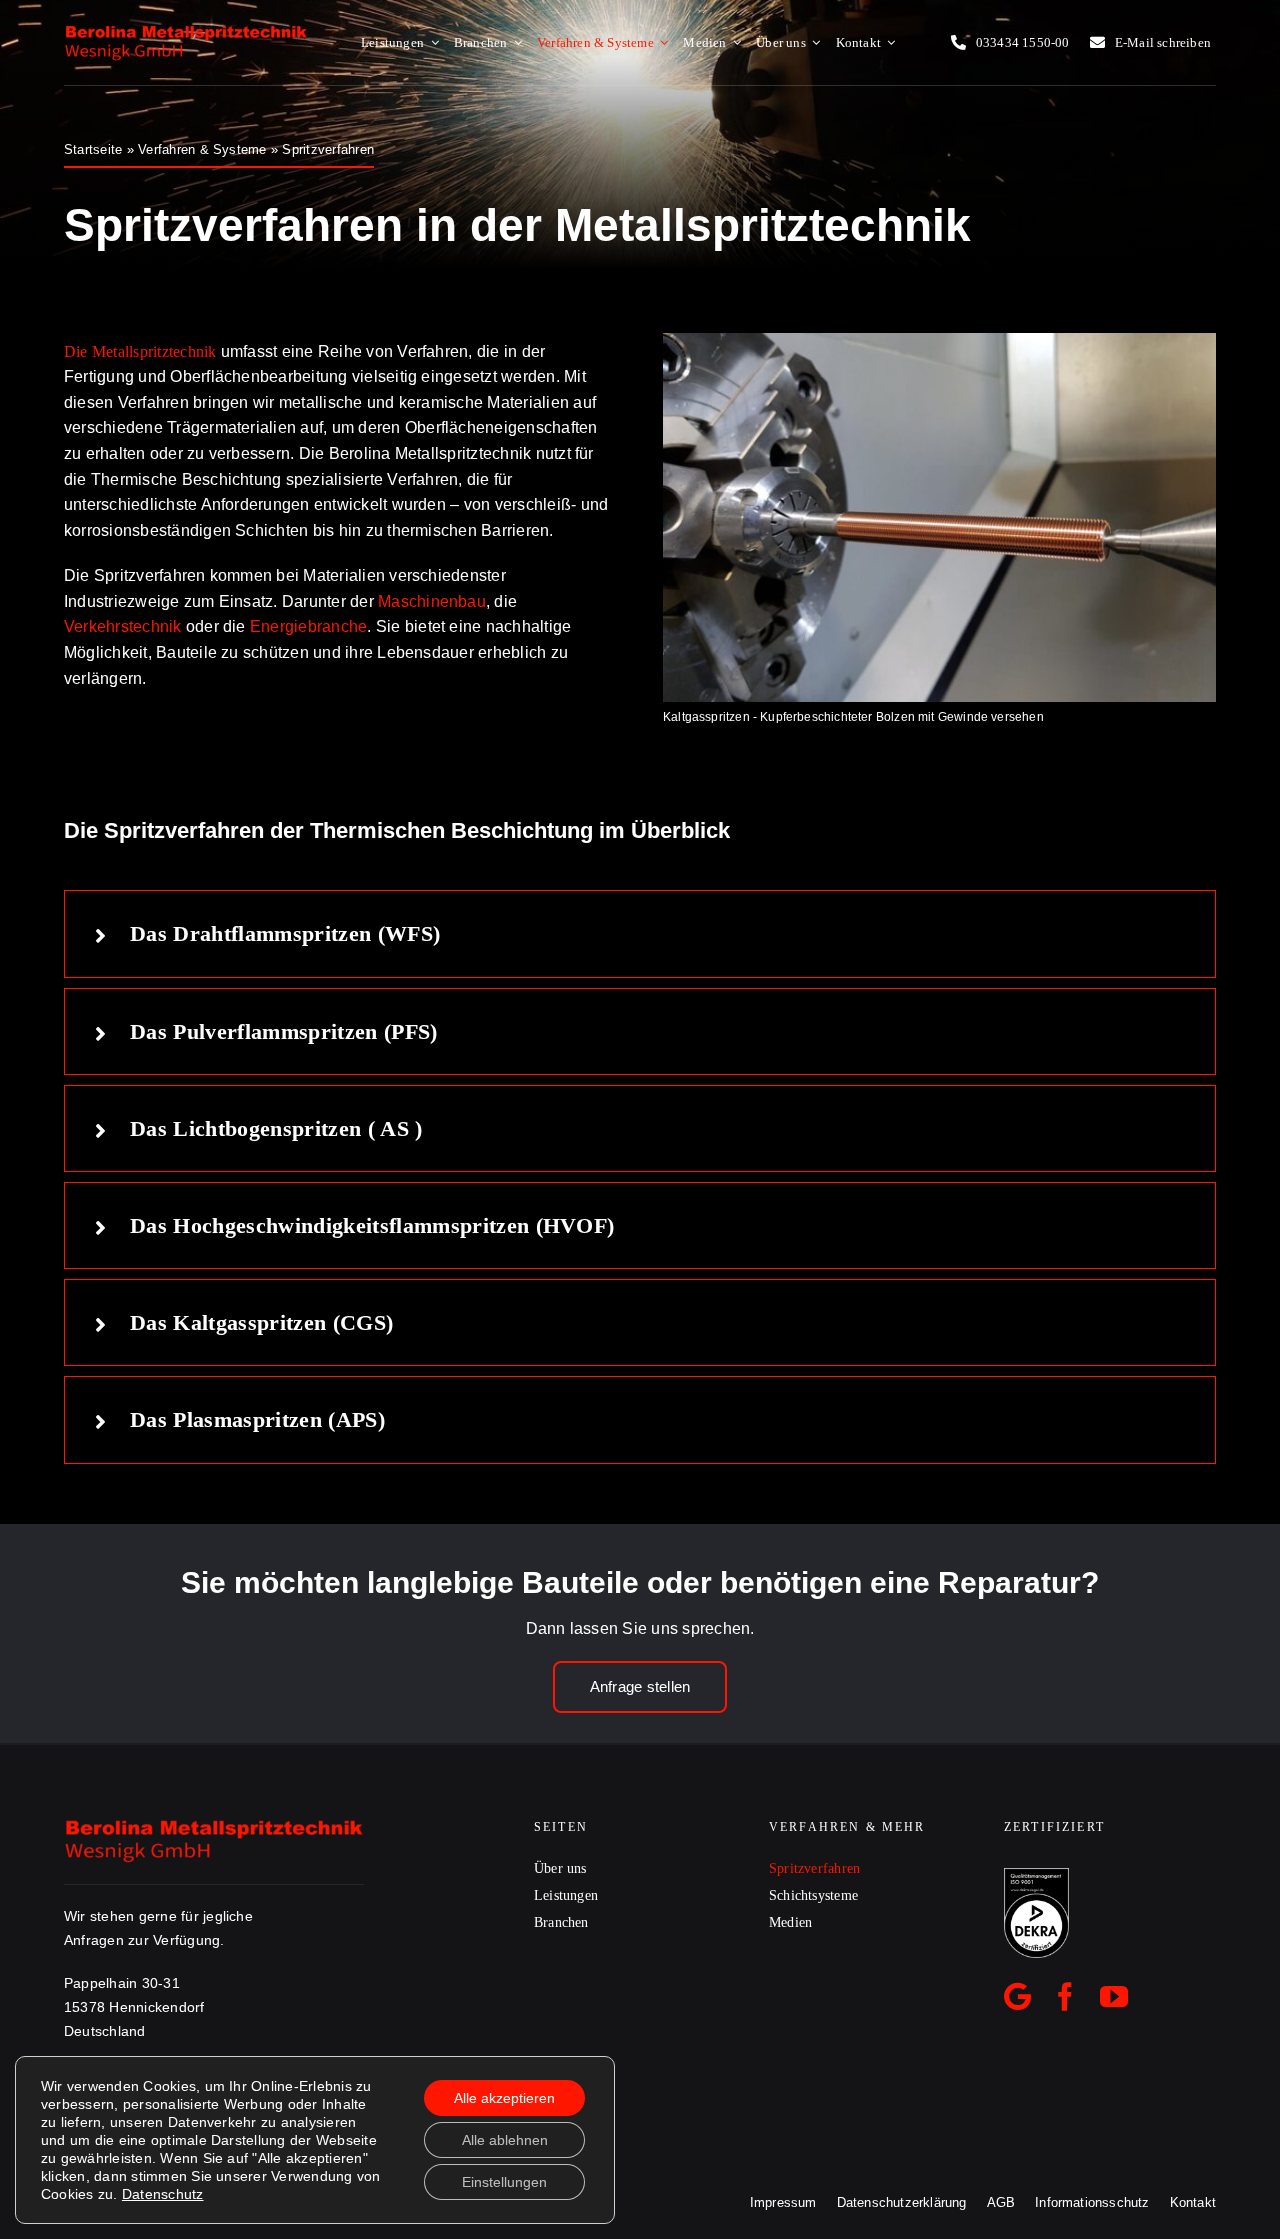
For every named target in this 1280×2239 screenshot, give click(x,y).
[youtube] (1114, 1997)
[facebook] (1065, 1997)
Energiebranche (308, 626)
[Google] (1017, 1997)
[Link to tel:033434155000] (958, 42)
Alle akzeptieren (504, 2098)
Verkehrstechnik (123, 626)
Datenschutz (163, 2194)
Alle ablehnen (505, 2140)
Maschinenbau (432, 601)
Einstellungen (504, 2182)
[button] (640, 933)
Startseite (93, 149)
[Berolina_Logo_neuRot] (186, 30)
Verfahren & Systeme (202, 149)
